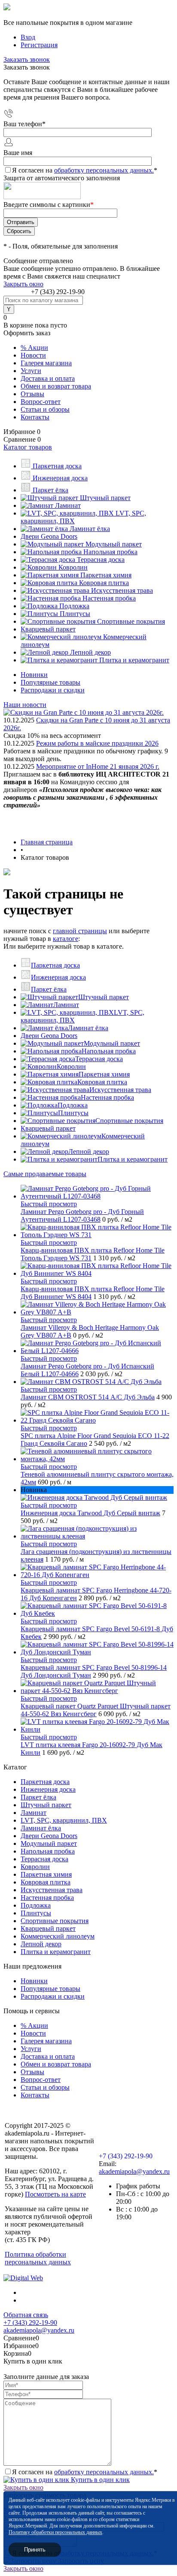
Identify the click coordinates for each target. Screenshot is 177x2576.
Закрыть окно (23, 284)
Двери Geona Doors (49, 1036)
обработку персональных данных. (104, 170)
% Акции (34, 347)
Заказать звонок (27, 59)
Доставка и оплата (48, 378)
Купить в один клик (99, 2480)
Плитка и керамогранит (133, 1159)
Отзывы (32, 394)
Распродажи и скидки (53, 690)
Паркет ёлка (49, 989)
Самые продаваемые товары (45, 1174)
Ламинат (66, 1005)
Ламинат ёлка (88, 1028)
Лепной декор (89, 1151)
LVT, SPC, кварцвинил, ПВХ (64, 1820)
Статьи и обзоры (45, 409)
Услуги (31, 371)
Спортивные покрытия (129, 1121)
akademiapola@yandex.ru (134, 2171)
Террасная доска (99, 1059)
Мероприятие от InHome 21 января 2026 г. (98, 766)
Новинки (34, 675)
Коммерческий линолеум (58, 1936)
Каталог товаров (28, 447)
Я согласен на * (85, 2472)
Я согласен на (85, 170)
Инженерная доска (58, 977)
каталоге (66, 939)
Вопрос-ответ (41, 402)
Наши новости (25, 705)
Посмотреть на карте (55, 2194)
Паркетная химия (104, 1074)
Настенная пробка (107, 1097)
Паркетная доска (55, 965)
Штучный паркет (104, 997)
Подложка (73, 1105)
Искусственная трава (120, 1090)
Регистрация (39, 45)
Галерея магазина (46, 363)
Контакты (35, 417)
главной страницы (80, 931)
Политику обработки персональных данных (55, 2532)
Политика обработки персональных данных (38, 2258)
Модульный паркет (112, 1043)
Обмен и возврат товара (56, 386)
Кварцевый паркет (48, 1128)
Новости (33, 355)
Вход (28, 37)
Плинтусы (73, 1113)
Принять (35, 2550)
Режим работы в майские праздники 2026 (97, 743)
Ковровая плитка (102, 1082)
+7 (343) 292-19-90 (58, 292)
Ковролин (71, 1067)
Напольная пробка (109, 1051)
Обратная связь (26, 2315)
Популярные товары (50, 682)
